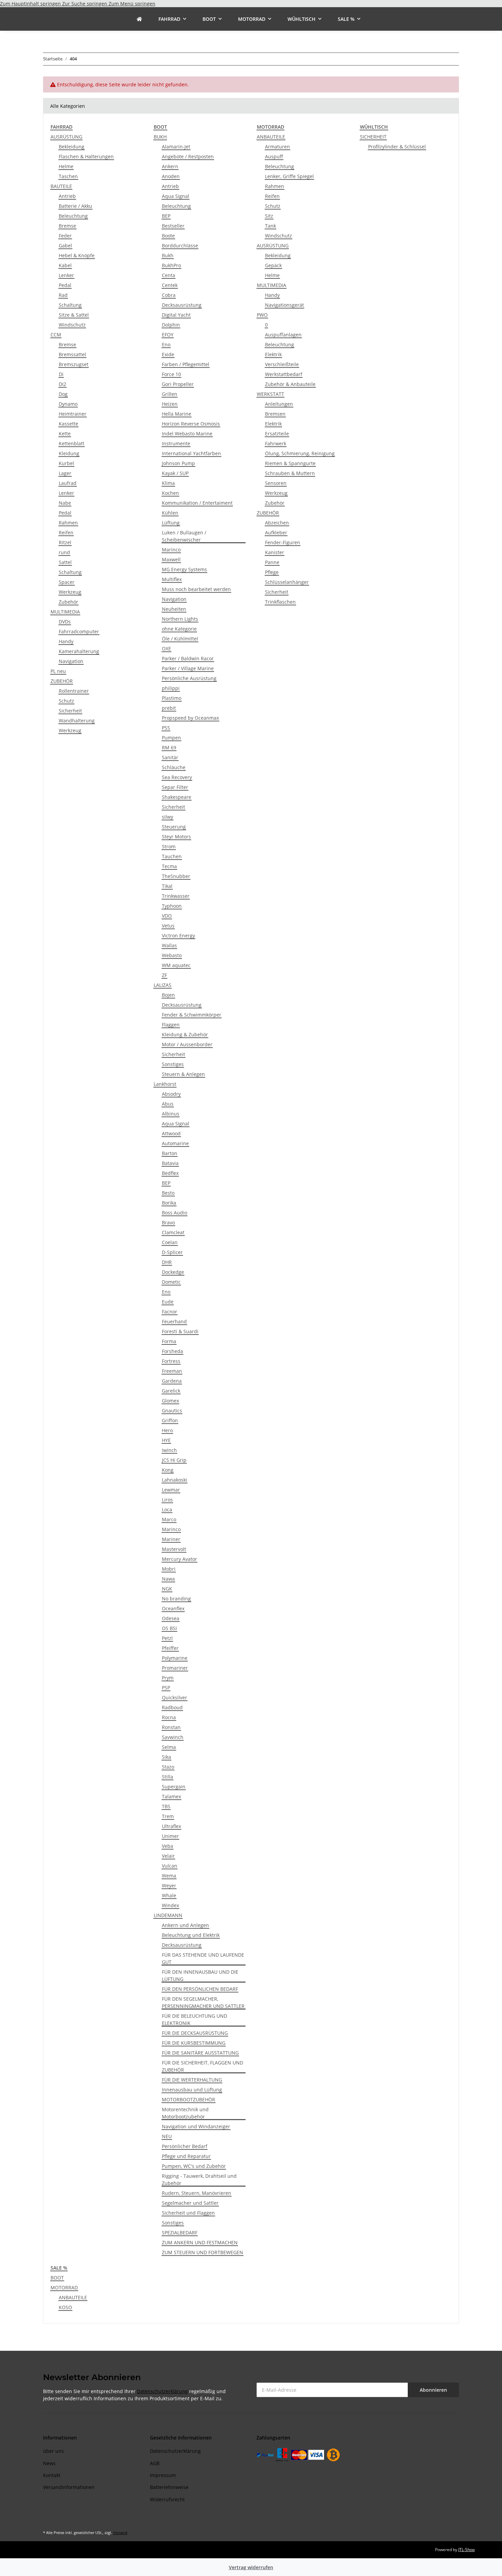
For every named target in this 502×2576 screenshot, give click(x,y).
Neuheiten (174, 609)
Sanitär (170, 757)
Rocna (169, 1717)
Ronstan (171, 1727)
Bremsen (275, 414)
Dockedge (173, 1272)
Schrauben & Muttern (290, 473)
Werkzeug (70, 592)
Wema (169, 1876)
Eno (166, 344)
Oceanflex (173, 1608)
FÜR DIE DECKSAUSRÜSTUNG (195, 2033)
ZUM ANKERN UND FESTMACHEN (200, 2242)
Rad (63, 295)
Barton (170, 1153)
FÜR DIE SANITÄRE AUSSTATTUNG (200, 2053)
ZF (164, 975)
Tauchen (172, 856)
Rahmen (68, 523)
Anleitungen (279, 404)
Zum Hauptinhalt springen (31, 4)
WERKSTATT (270, 394)
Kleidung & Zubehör (185, 1034)
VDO (167, 916)
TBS (166, 1806)
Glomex (170, 1401)
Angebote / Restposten (188, 156)
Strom (169, 846)
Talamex (171, 1796)
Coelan (170, 1242)
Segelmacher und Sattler (190, 2203)
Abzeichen (277, 523)
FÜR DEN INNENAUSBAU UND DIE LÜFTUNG (200, 1975)
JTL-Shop (466, 2550)
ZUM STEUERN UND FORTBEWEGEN (203, 2252)
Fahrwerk (276, 443)
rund (64, 552)
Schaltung (70, 305)
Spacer (67, 582)
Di (61, 374)
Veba (168, 1846)
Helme (66, 166)
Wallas (169, 945)
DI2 (62, 384)
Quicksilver (175, 1697)
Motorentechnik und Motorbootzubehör (185, 2113)
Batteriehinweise (169, 2487)
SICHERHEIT (373, 137)
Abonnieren (433, 2390)
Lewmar (171, 1490)
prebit (169, 708)
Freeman (172, 1371)
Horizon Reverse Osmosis (191, 424)
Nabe (65, 503)
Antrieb (67, 196)
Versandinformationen (69, 2487)
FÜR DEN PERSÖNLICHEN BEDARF (200, 1989)
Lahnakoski (175, 1480)
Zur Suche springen (85, 4)
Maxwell (171, 559)
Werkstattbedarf (284, 374)
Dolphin (171, 325)
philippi (171, 688)
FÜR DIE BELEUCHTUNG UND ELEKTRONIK (194, 2019)
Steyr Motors (176, 837)
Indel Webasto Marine (187, 434)
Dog (63, 394)
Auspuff (274, 156)
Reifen (66, 533)
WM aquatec (176, 965)
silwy (168, 817)
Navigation (71, 661)
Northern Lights (180, 619)
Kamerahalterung (79, 651)
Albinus (171, 1114)
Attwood (171, 1133)
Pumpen (171, 738)
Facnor (170, 1312)
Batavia (170, 1163)
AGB (155, 2463)
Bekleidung (72, 147)
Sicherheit (70, 711)
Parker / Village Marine (188, 668)
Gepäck (273, 265)
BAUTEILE (61, 186)
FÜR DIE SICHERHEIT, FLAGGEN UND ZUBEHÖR (203, 2066)
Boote (168, 236)
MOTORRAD (64, 2287)
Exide (168, 354)
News (49, 2463)
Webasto (172, 955)
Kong (168, 1470)
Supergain (174, 1787)
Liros (167, 1500)
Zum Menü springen (132, 4)
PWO (262, 315)
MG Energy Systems (184, 569)
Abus (168, 1104)
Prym (168, 1678)
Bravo (168, 1222)
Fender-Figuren (283, 542)
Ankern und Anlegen (185, 1925)
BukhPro (171, 265)
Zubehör (68, 602)
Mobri (169, 1569)
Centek (170, 285)
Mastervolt (174, 1549)
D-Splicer (172, 1252)
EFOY (168, 335)
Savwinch (173, 1737)
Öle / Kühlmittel (180, 639)
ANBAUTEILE (271, 137)
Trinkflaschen (280, 602)
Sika (166, 1757)
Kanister (275, 552)
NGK (167, 1589)
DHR (167, 1262)
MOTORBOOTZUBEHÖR (189, 2099)
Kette (65, 434)
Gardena (172, 1381)
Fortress (171, 1361)
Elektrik (273, 354)
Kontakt (52, 2475)
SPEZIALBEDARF (180, 2233)
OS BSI (169, 1628)
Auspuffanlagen (283, 335)
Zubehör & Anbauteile (290, 384)
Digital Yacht (176, 315)
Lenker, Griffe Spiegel (289, 176)
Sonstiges (173, 1064)
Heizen (170, 404)
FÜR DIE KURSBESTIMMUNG (194, 2043)
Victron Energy (178, 936)
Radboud (172, 1707)
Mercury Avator (179, 1559)
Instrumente (176, 443)
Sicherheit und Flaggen (188, 2213)
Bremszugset (74, 364)
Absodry (171, 1094)
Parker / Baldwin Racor (188, 658)
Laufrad (68, 483)
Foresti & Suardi (180, 1331)
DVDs (65, 622)
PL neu (58, 671)
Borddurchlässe (180, 246)
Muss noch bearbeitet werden (196, 589)
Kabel (65, 265)
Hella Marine (177, 414)
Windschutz (72, 325)
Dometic (171, 1282)
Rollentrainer (74, 691)
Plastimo (172, 698)
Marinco (171, 550)
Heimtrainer (73, 414)
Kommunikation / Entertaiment (197, 503)
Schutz (66, 701)
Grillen (170, 394)
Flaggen (171, 1025)
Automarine (175, 1143)
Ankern (170, 166)
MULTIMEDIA (65, 612)
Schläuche (174, 767)
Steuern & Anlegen (183, 1074)
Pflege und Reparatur (186, 2156)
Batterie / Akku (75, 206)
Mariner (171, 1539)
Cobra (169, 295)
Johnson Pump (178, 463)
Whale (169, 1895)
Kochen (170, 493)
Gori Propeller (178, 384)
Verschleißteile (282, 364)
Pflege (272, 572)
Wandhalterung (77, 721)
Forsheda (172, 1351)
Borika (169, 1203)
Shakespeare (177, 797)
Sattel (65, 562)
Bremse (67, 226)
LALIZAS (163, 985)
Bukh (168, 255)
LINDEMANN (168, 1915)
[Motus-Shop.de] (139, 19)
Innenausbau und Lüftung (192, 2090)
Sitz (269, 216)
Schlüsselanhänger (287, 582)
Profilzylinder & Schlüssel (397, 147)
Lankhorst (165, 1084)
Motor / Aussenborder (187, 1044)
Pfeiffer (170, 1648)
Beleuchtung (73, 216)
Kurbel (66, 463)
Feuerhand (174, 1321)
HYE (166, 1440)
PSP (166, 1688)
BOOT (57, 2278)
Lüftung (171, 523)
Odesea (171, 1618)
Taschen (68, 176)
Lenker (66, 275)
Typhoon (172, 906)
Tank (270, 226)
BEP (166, 216)
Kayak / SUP (175, 473)
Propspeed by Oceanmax (190, 718)
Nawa (168, 1579)
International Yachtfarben (191, 453)
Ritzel (65, 542)
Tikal (167, 886)
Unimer (170, 1836)
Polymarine (175, 1658)
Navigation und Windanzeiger (196, 2126)
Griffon (170, 1420)
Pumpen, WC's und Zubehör (194, 2166)
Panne (272, 562)
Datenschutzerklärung (162, 2391)
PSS (166, 728)
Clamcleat (173, 1232)
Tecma (169, 866)
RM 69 (169, 747)
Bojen (168, 995)
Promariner (175, 1668)
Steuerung (174, 827)
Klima (168, 483)
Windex (170, 1905)
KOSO (65, 2307)
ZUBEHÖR (62, 681)
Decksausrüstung (182, 305)
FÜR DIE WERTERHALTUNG (192, 2080)
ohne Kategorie (179, 629)
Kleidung (69, 453)
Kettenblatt (72, 443)
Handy (66, 641)
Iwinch (169, 1450)
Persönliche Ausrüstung (189, 678)
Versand (120, 2532)
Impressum (163, 2475)
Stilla (168, 1777)
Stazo (168, 1767)
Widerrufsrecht (167, 2499)
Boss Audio (175, 1213)
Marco (169, 1519)
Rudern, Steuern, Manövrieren (197, 2193)
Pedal (65, 285)
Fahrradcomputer (79, 631)
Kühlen (170, 513)
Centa (169, 275)
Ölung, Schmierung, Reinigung (300, 453)
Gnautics (172, 1411)
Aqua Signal (176, 196)
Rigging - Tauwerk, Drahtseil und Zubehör (199, 2179)
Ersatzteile (277, 434)
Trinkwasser (176, 896)
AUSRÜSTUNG (66, 137)
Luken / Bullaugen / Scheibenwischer (184, 536)
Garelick (171, 1391)
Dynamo (68, 404)
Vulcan (170, 1866)
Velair (168, 1856)
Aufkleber (276, 533)
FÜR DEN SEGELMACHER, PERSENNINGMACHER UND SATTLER (203, 2002)
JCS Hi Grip (174, 1460)
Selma (169, 1747)
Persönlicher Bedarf (185, 2146)
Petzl (167, 1638)
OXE (166, 649)
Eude (168, 1302)
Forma (169, 1341)
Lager (65, 473)
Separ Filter (175, 787)
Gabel (65, 246)
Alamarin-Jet (176, 147)
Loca (167, 1509)
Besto (168, 1193)
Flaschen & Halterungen (86, 156)
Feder (65, 236)
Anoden (171, 176)
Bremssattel (72, 354)
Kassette (68, 424)
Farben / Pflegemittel (186, 364)
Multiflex (172, 579)
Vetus (168, 926)
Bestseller (173, 226)
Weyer (169, 1886)
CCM (56, 335)
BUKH (160, 137)
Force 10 (171, 374)
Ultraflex (171, 1826)
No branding (176, 1599)
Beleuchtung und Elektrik (191, 1935)
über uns (53, 2451)
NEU (167, 2136)
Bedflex (170, 1173)
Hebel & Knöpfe (77, 255)
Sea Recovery (177, 777)
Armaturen (277, 147)
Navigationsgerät (284, 305)
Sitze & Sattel (74, 315)
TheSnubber (176, 876)
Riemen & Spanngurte (290, 463)
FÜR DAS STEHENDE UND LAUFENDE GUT (203, 1958)
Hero (167, 1430)
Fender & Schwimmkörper (192, 1015)
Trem (168, 1816)
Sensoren (276, 483)
